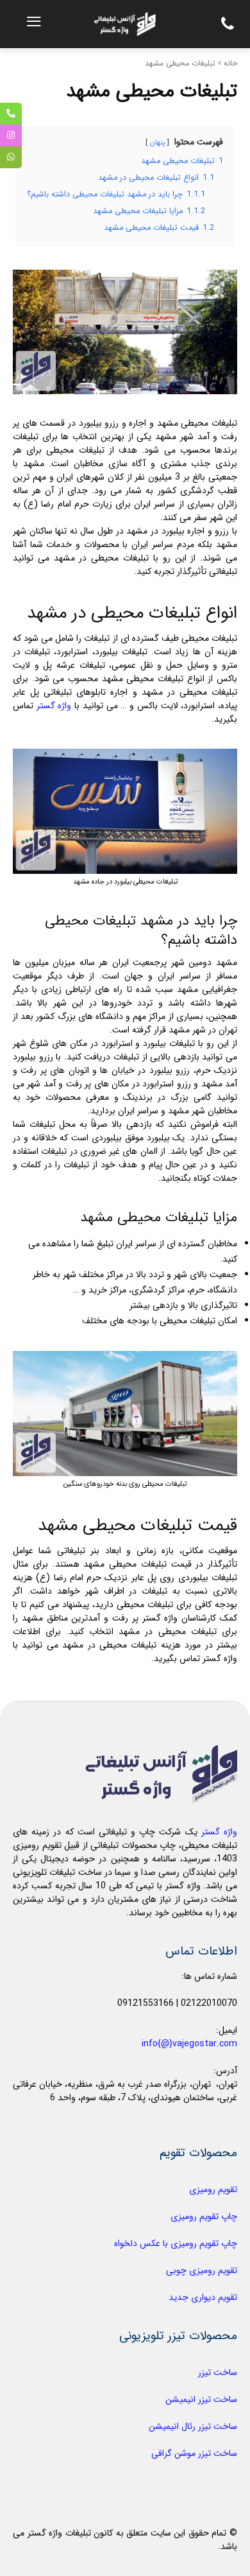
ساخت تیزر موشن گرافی (194, 2453)
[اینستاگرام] (11, 135)
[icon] (224, 27)
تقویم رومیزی (213, 2189)
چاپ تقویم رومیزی (204, 2216)
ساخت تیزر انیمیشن (201, 2399)
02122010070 (209, 2003)
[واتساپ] (11, 157)
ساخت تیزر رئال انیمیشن (193, 2426)
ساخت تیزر (218, 2372)
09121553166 (146, 2003)
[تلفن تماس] (11, 114)
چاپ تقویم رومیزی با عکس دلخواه (176, 2243)
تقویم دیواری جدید (203, 2297)
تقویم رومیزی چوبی (202, 2270)
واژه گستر (54, 706)
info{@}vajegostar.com (189, 2044)
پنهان (157, 143)
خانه (230, 63)
